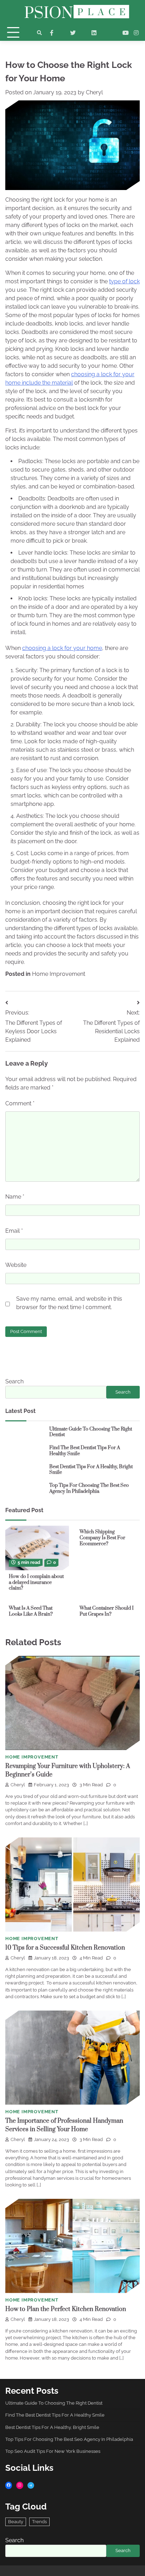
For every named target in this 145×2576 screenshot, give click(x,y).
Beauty (16, 2522)
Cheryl (94, 92)
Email (14, 1231)
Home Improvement (59, 974)
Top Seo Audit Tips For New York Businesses (53, 2451)
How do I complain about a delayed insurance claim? (36, 1582)
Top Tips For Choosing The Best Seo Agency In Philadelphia (89, 1488)
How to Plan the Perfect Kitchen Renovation (66, 2309)
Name (15, 1197)
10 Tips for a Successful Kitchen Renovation (65, 1948)
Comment (20, 1103)
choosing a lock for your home (62, 648)
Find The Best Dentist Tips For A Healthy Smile (85, 1451)
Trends (39, 2522)
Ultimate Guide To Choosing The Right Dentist (91, 1432)
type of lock (124, 281)
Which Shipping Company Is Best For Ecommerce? (102, 1538)
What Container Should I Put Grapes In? (107, 1611)
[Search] (39, 33)
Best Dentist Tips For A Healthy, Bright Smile (91, 1470)
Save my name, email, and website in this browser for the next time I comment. (69, 1303)
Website (16, 1265)
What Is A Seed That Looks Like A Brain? (31, 1611)
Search (14, 1381)
